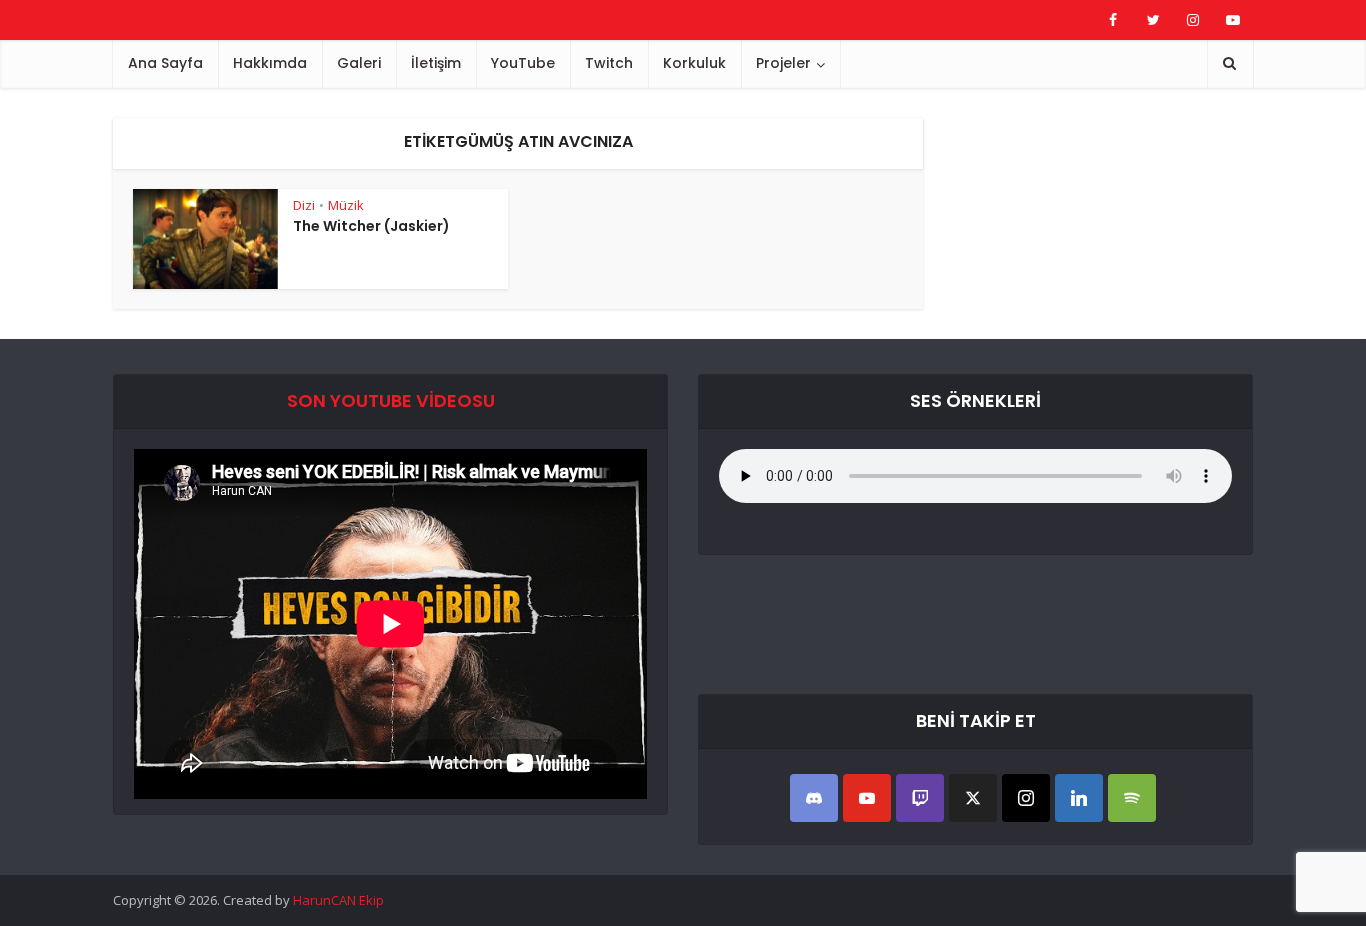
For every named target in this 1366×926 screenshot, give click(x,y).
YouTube (523, 63)
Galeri (359, 63)
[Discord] (814, 798)
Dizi (304, 205)
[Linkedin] (1079, 798)
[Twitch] (920, 798)
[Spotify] (1132, 798)
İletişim (436, 63)
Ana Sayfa (165, 63)
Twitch (609, 63)
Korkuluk (694, 63)
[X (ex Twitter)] (973, 798)
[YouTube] (867, 798)
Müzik (346, 205)
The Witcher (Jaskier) (371, 226)
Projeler (783, 63)
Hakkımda (270, 63)
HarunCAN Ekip (338, 900)
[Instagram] (1026, 798)
